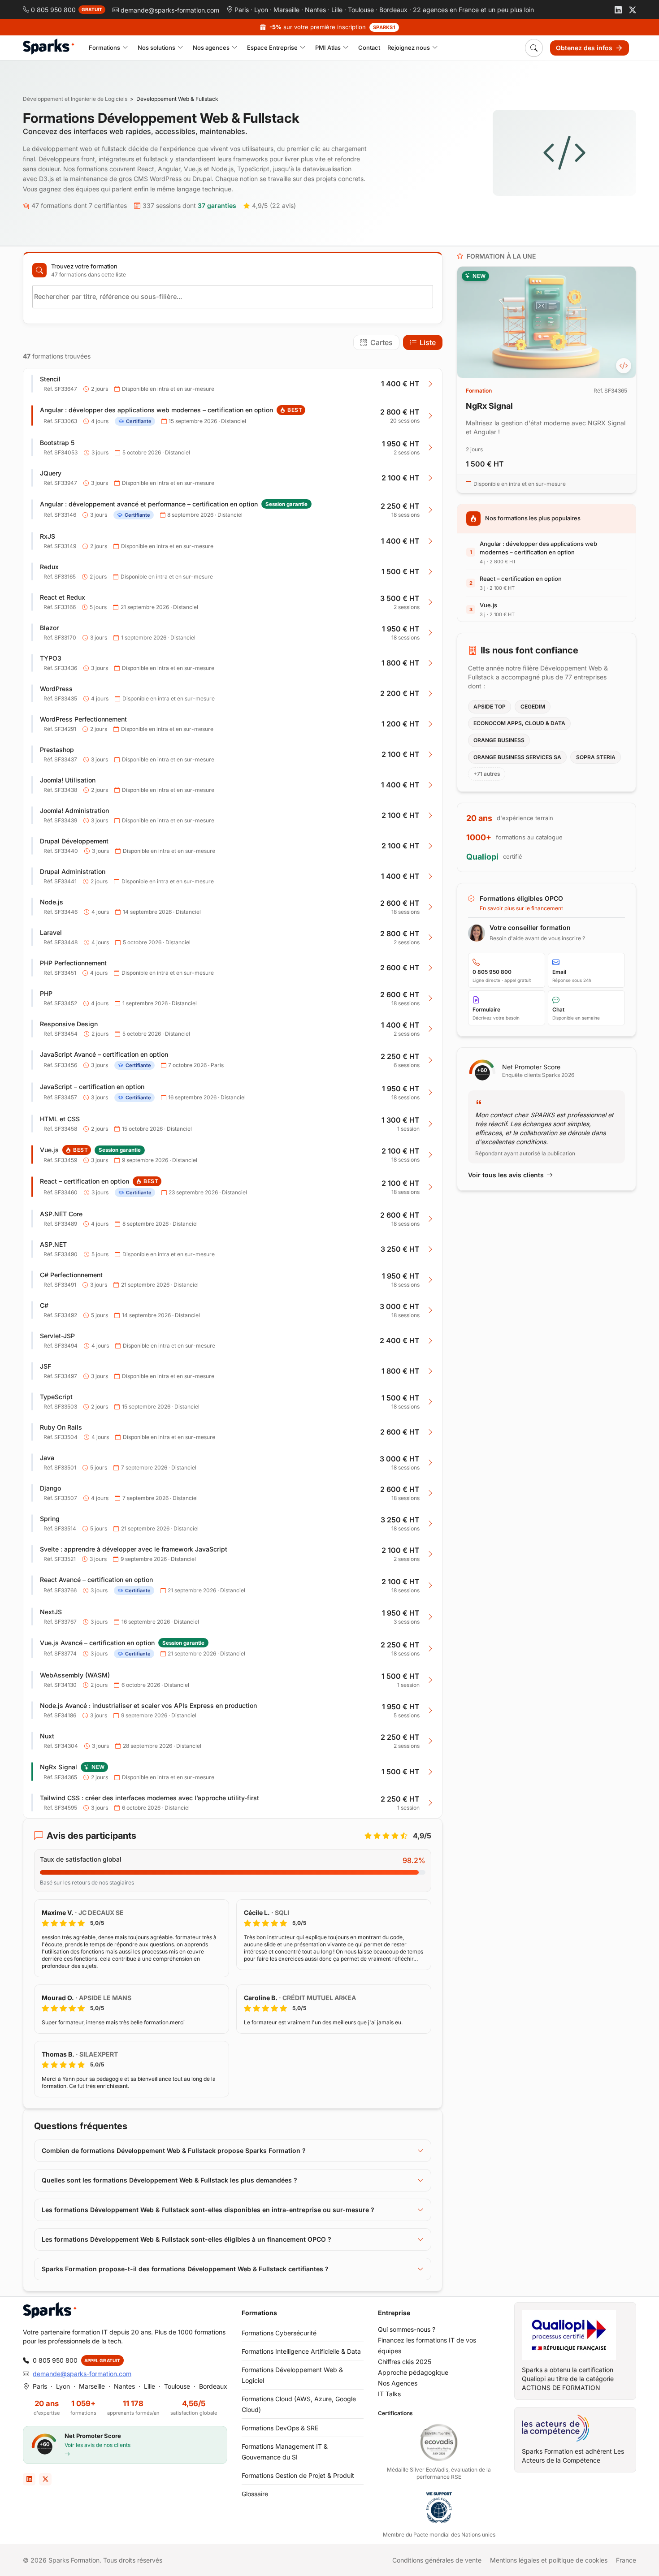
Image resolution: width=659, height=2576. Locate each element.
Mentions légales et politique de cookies (549, 2560)
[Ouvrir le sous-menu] (125, 48)
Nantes (315, 10)
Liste (428, 342)
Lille (337, 10)
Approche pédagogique (413, 2372)
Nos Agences (398, 2383)
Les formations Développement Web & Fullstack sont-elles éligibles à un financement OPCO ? (186, 2239)
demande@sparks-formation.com (82, 2374)
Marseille (286, 10)
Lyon (261, 10)
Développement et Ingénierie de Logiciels (75, 99)
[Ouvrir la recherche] (534, 48)
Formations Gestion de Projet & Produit (298, 2475)
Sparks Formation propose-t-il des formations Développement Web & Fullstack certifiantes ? (185, 2269)
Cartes (382, 342)
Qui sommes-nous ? (407, 2329)
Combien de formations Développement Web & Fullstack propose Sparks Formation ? (174, 2150)
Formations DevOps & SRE (280, 2428)
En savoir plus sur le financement (521, 908)
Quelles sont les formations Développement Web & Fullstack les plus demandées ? (169, 2180)
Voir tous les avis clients (506, 1175)
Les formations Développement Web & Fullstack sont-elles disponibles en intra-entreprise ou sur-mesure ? (208, 2210)
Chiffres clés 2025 (405, 2362)
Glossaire (255, 2494)
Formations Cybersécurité (279, 2333)
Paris (242, 10)
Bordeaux (393, 10)
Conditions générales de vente (437, 2560)
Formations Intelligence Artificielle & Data (301, 2351)
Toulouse (361, 10)
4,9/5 (274, 205)
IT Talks (389, 2394)
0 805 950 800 (55, 2360)
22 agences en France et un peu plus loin (473, 10)
